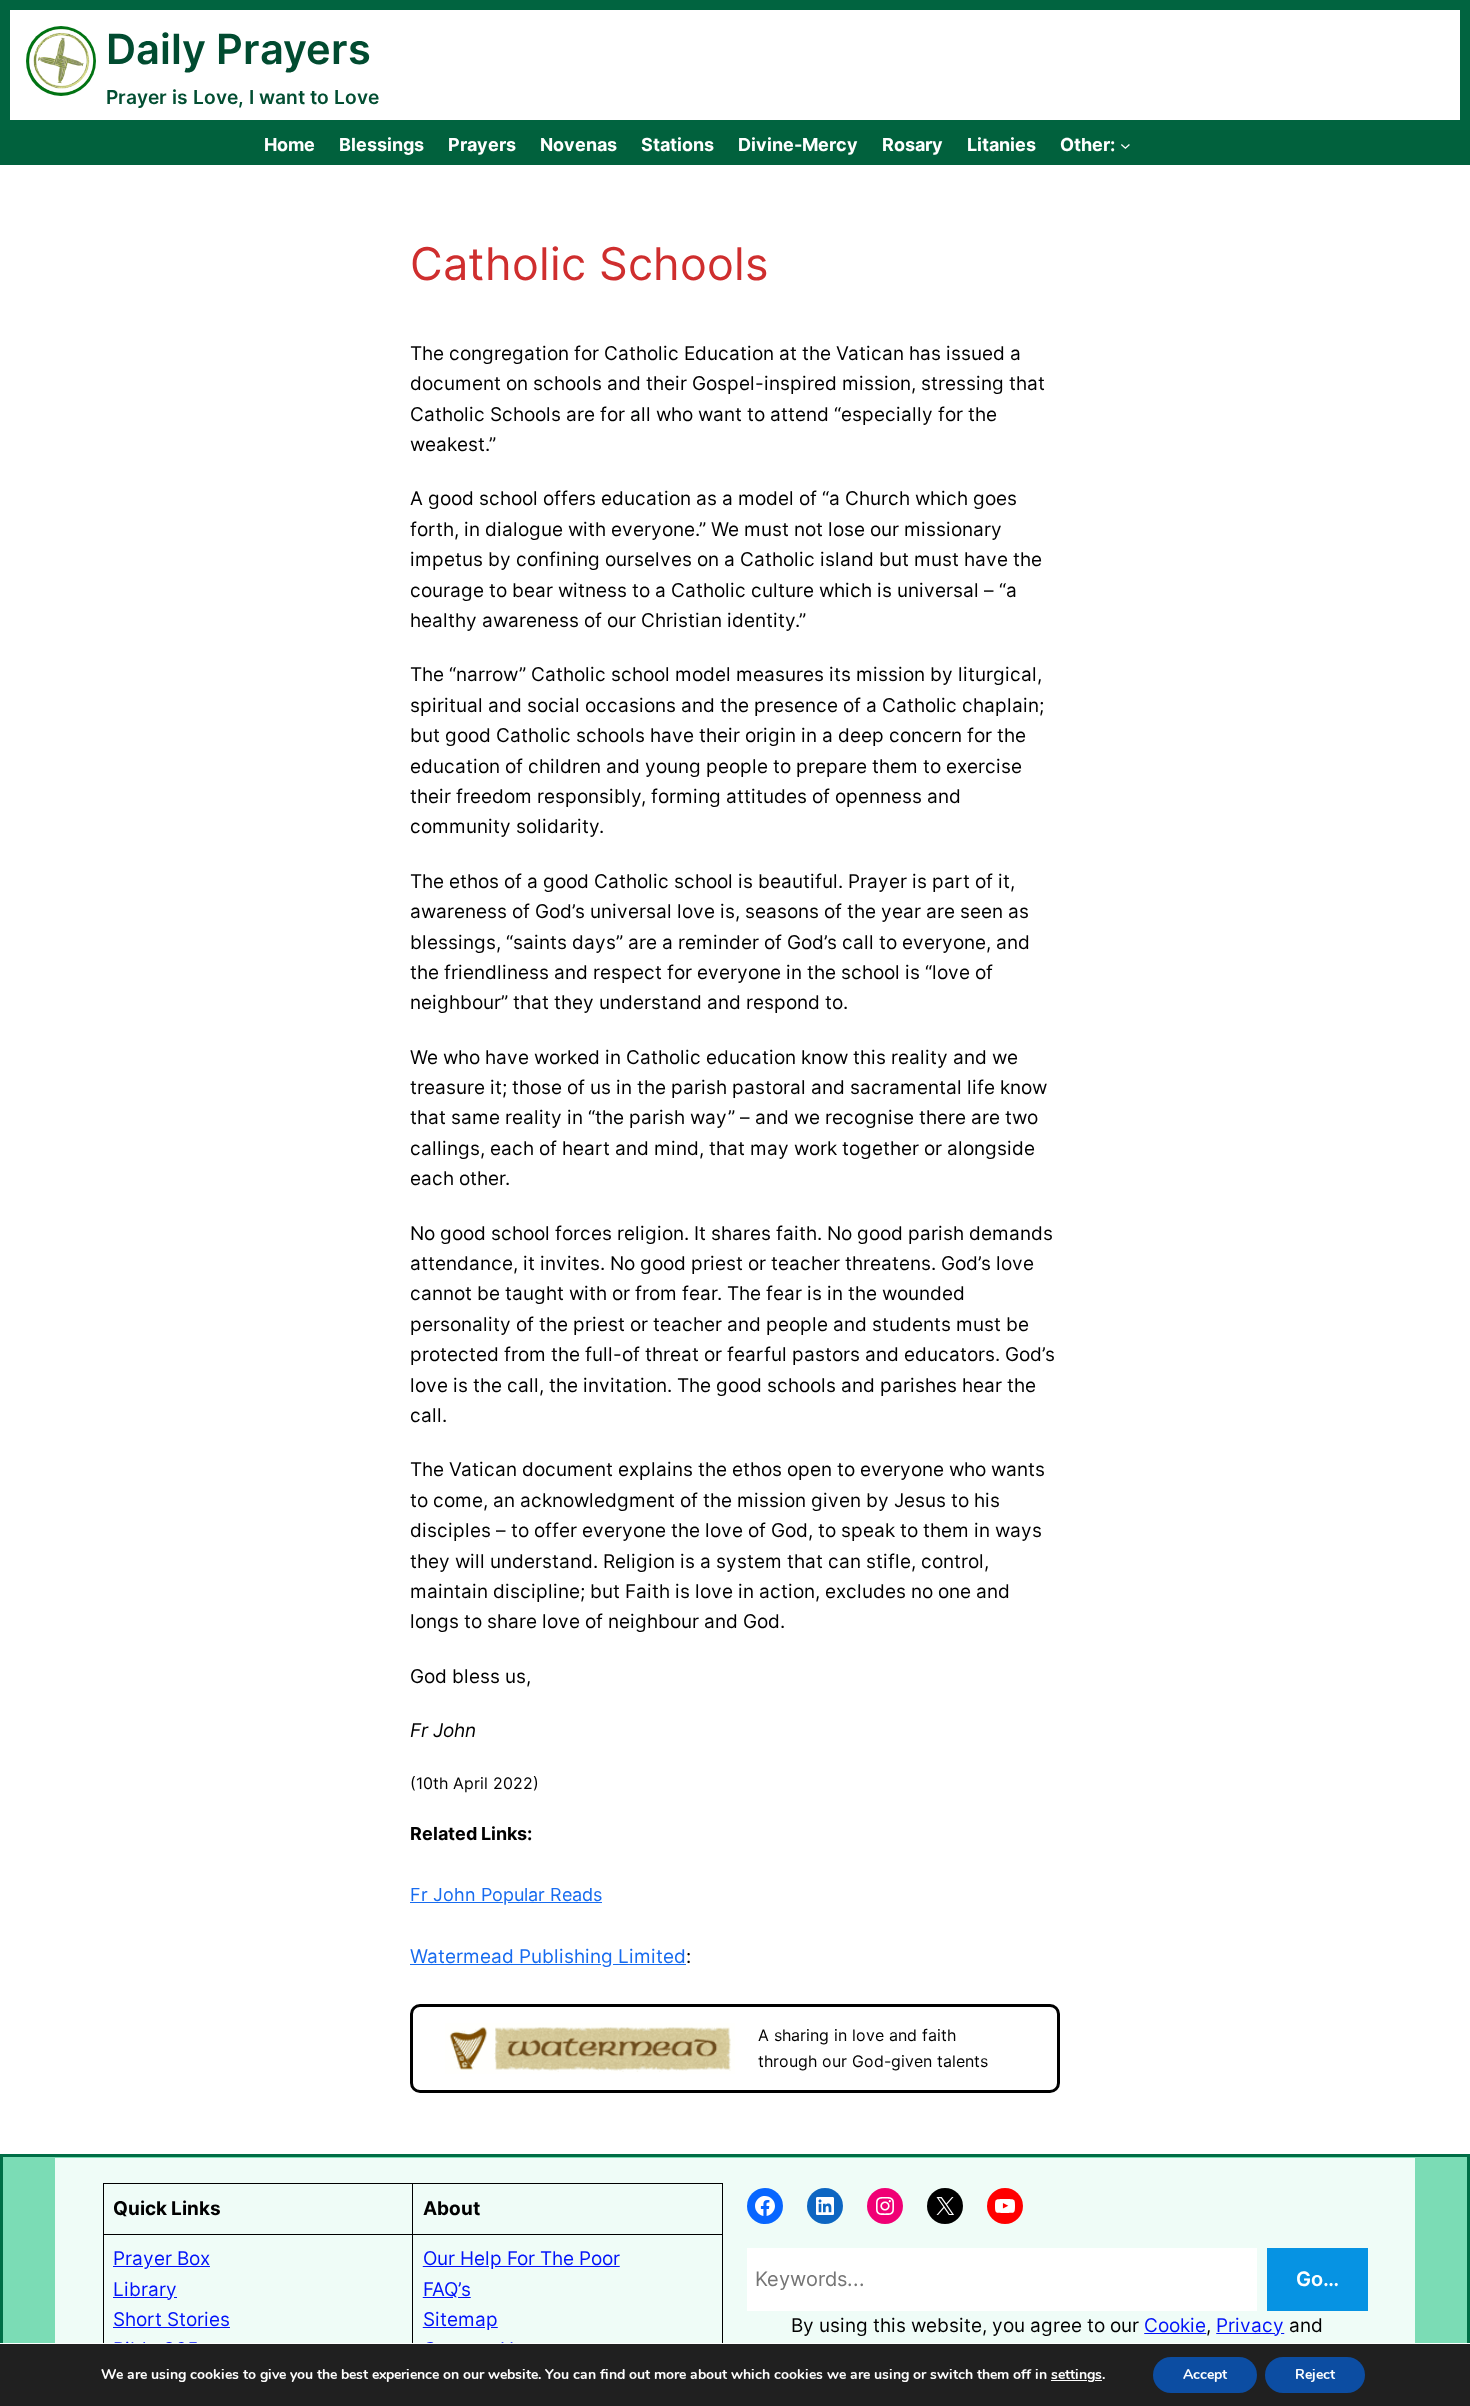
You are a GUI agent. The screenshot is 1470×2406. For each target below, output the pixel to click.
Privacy (1250, 2325)
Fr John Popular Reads (506, 1894)
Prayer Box (161, 2258)
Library (145, 2289)
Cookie (1175, 2325)
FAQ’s (447, 2289)
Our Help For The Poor (521, 2258)
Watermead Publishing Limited (548, 1956)
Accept (1205, 2374)
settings (1076, 2375)
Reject (1315, 2374)
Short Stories (171, 2319)
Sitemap (460, 2319)
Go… (1317, 2279)
